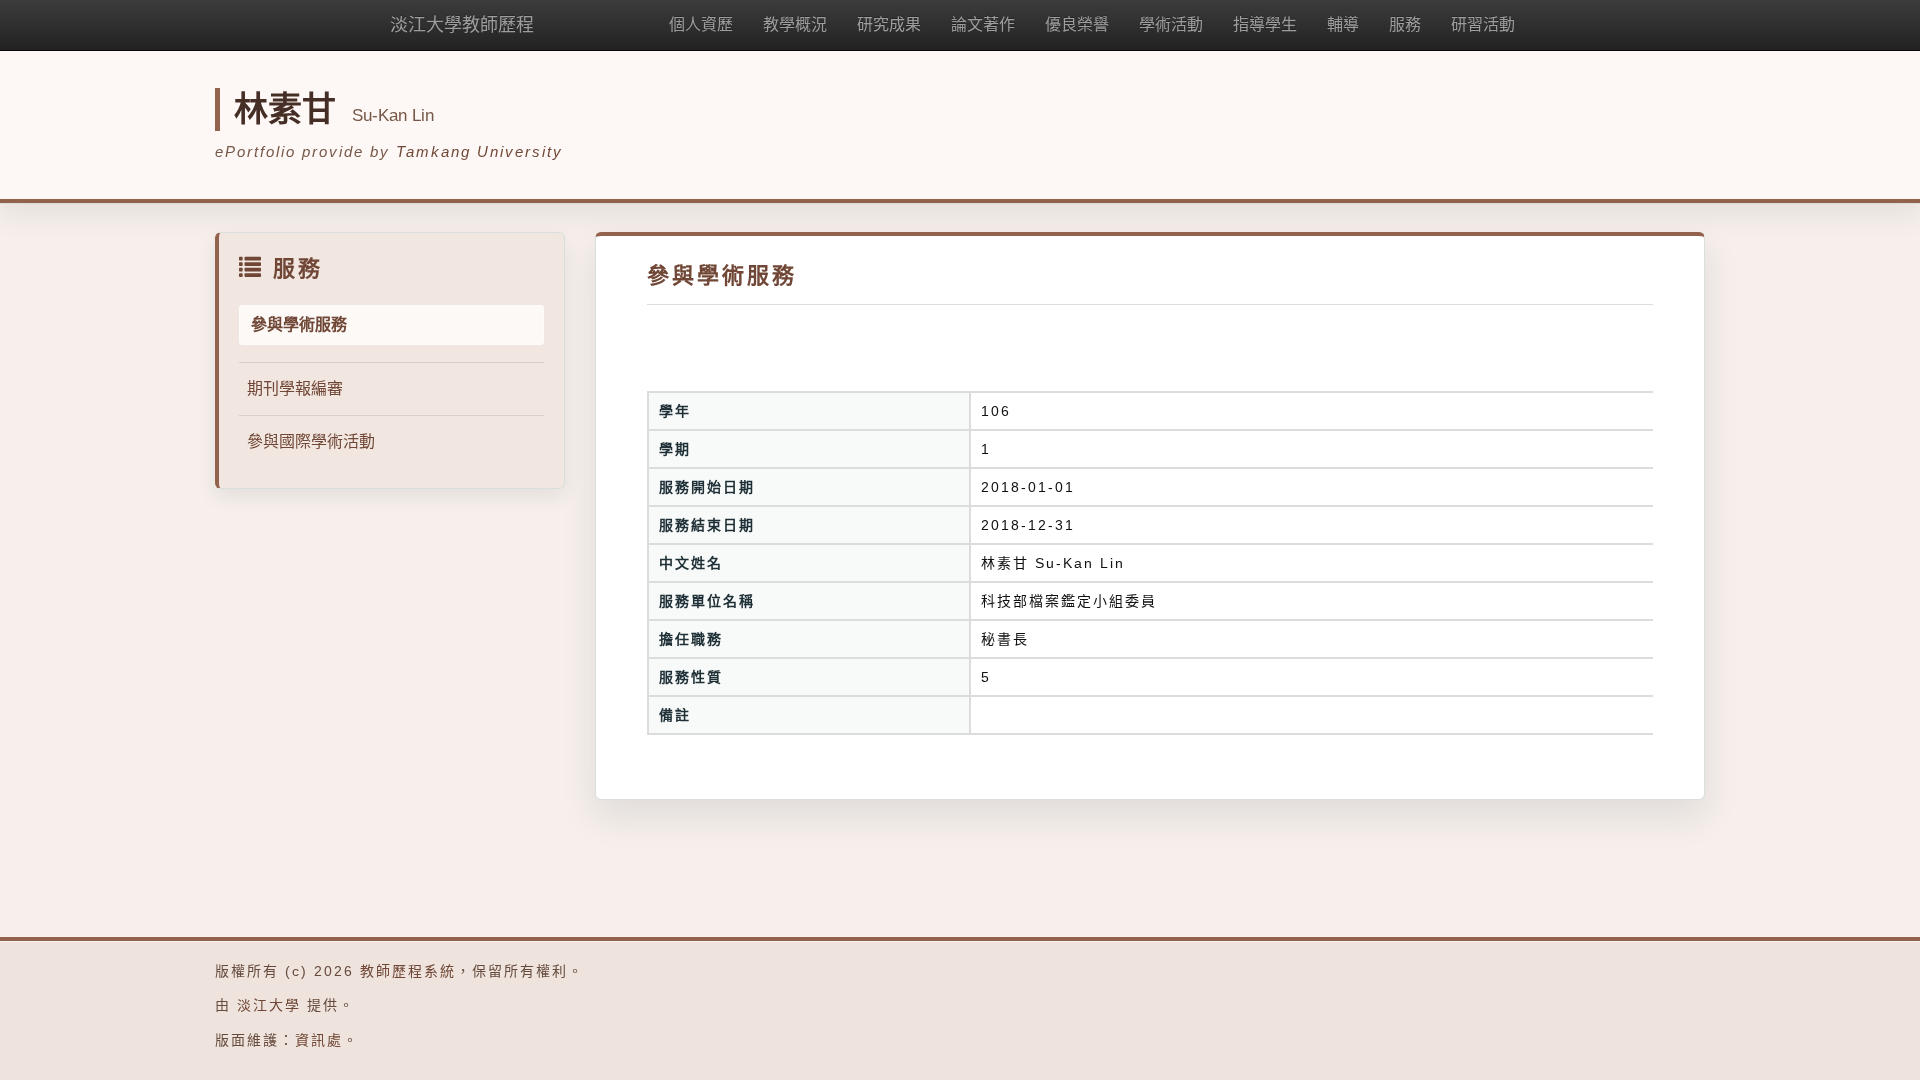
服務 (1405, 24)
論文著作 (983, 24)
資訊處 (319, 1040)
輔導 (1343, 24)
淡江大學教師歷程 (462, 25)
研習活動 (1483, 24)
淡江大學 (269, 1005)
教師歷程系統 (408, 971)
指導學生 (1265, 24)
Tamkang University (479, 151)
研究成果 (889, 24)
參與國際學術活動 (311, 441)
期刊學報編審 (295, 388)
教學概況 (795, 24)
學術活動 (1171, 24)
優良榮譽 (1077, 24)
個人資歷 (701, 24)
